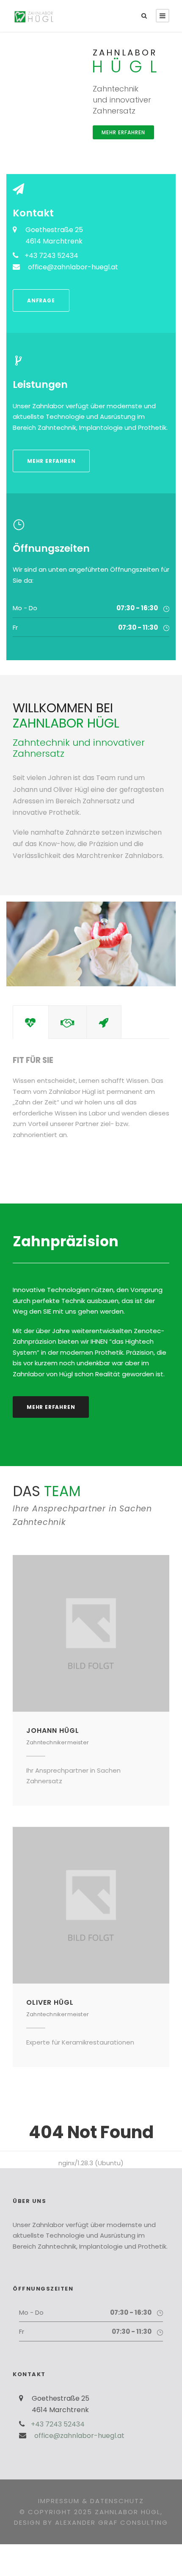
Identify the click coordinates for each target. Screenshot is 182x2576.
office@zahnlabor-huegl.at (73, 267)
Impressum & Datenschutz (91, 2501)
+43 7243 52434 (51, 256)
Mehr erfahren (123, 132)
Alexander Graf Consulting (112, 2522)
